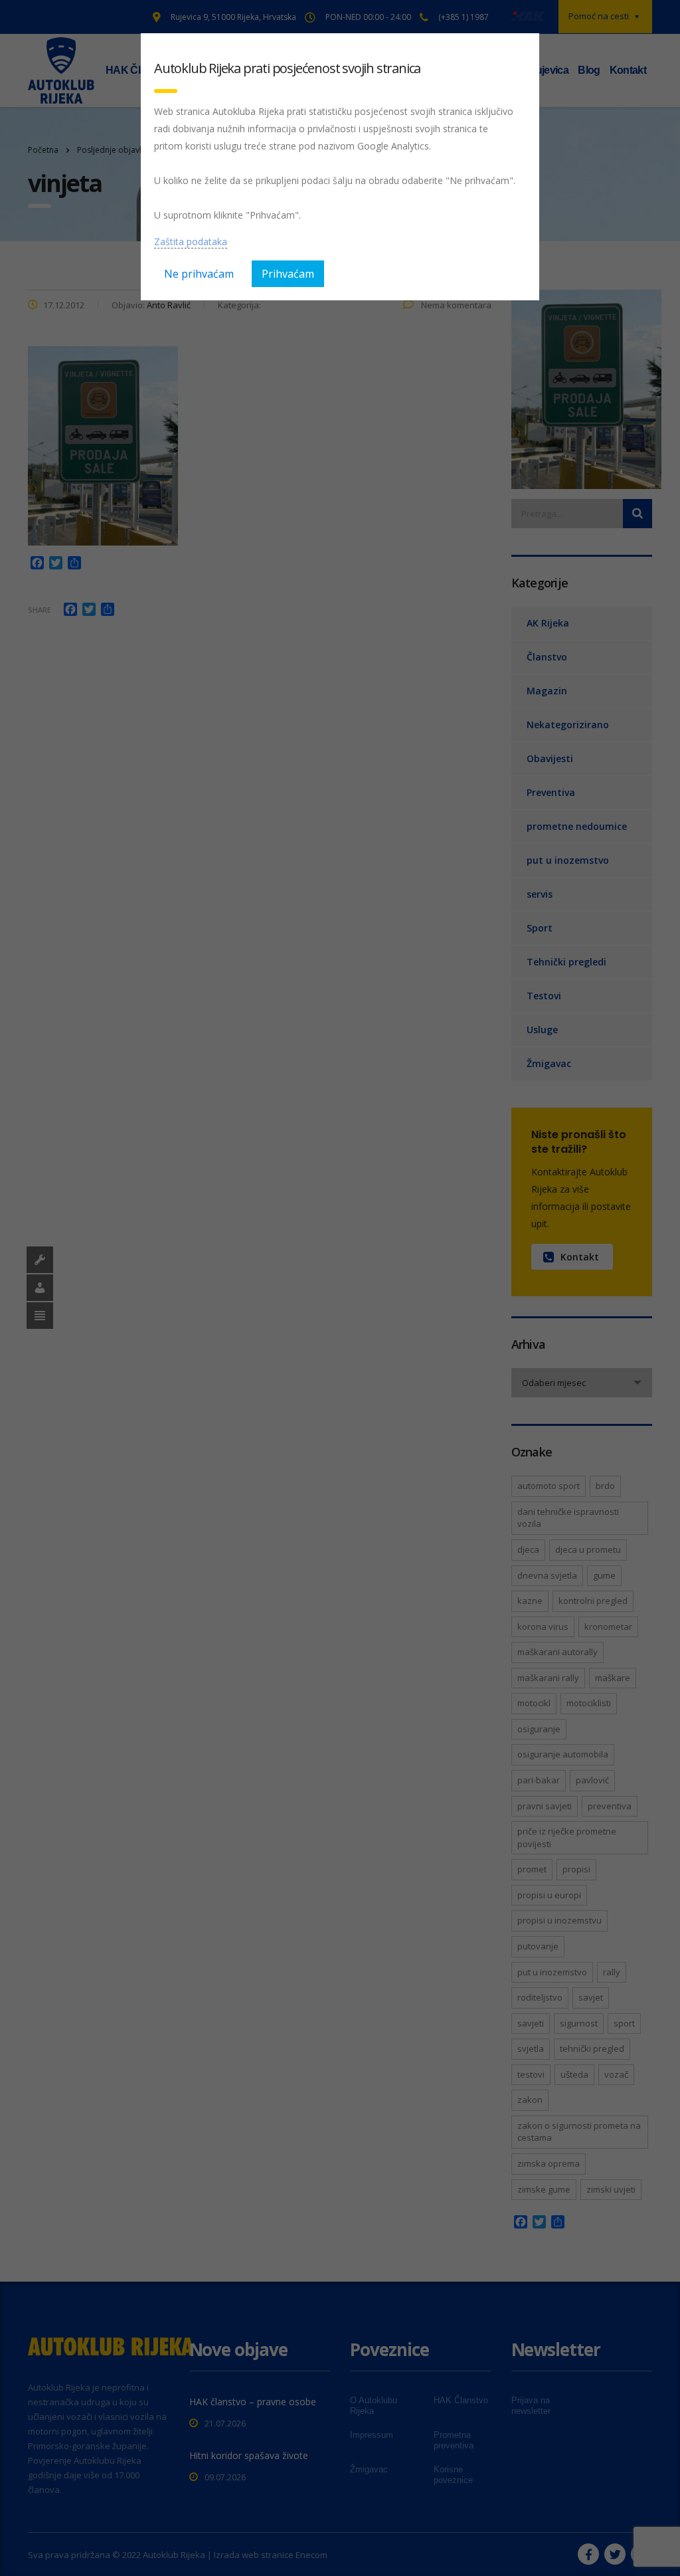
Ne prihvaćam (199, 274)
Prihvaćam (288, 274)
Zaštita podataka (191, 242)
